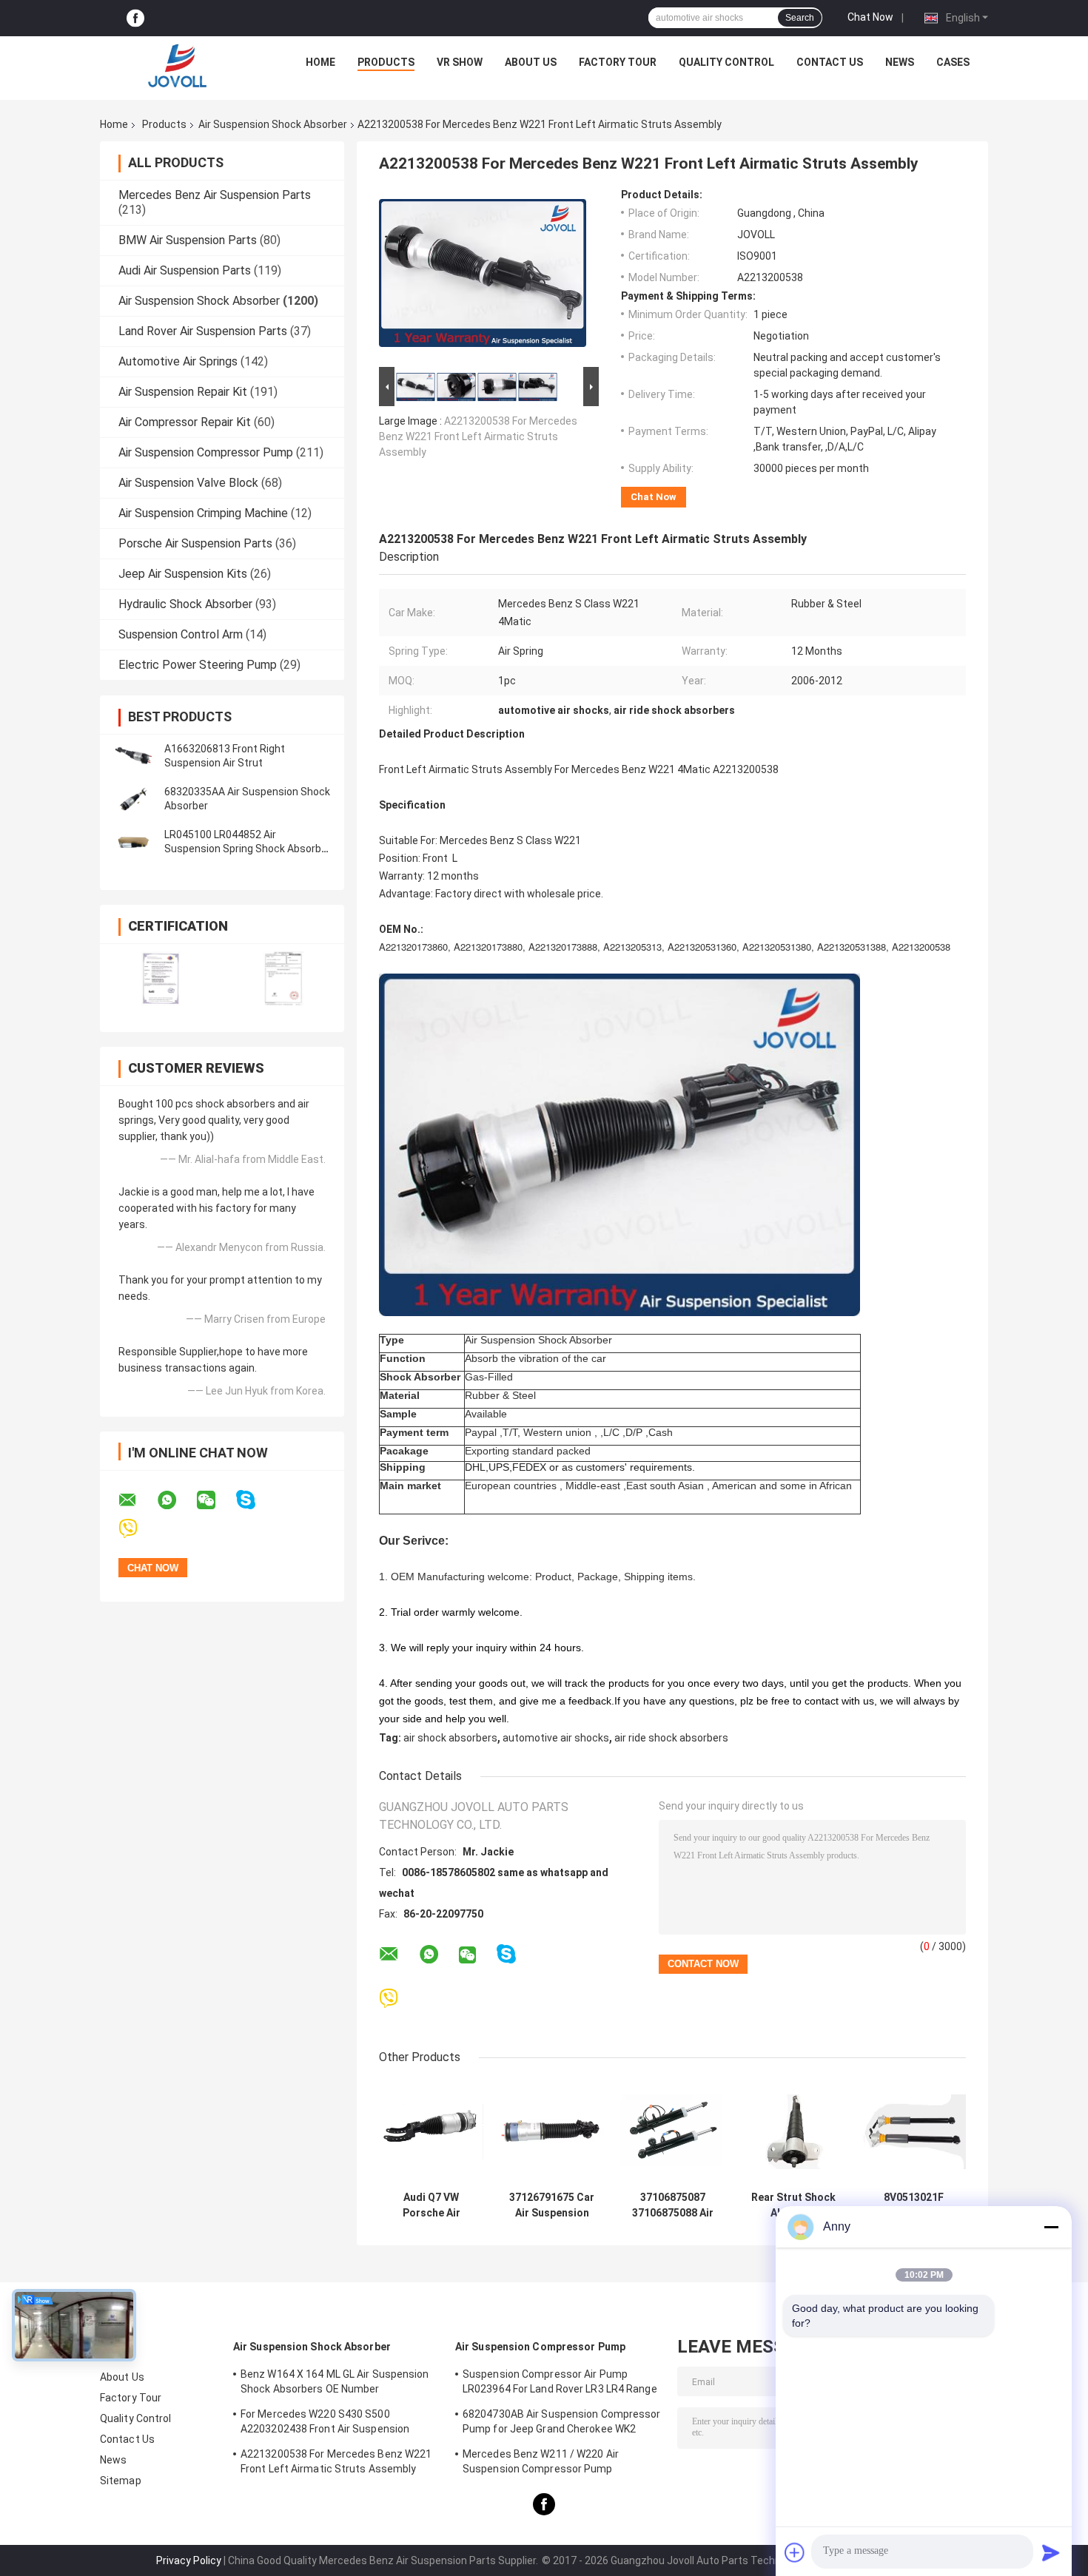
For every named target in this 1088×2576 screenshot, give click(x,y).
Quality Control (726, 62)
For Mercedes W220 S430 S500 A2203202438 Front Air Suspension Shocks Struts (325, 2424)
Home (320, 62)
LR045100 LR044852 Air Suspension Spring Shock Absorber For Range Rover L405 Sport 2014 (248, 849)
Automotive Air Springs (178, 361)
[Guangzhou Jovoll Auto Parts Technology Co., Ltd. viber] (137, 1529)
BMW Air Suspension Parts (188, 240)
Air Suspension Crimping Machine (203, 513)
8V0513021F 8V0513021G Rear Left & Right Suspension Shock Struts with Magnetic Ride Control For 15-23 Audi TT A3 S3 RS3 (914, 2205)
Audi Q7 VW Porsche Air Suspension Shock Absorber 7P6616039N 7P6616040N (431, 2205)
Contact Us (830, 62)
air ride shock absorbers (671, 1738)
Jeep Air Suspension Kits (183, 574)
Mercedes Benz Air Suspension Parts (215, 195)
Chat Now (870, 17)
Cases (953, 62)
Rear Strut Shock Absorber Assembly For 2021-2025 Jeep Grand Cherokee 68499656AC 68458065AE (793, 2205)
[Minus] (1051, 2227)
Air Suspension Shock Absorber (273, 124)
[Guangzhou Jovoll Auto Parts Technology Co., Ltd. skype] (255, 1500)
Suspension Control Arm (181, 634)
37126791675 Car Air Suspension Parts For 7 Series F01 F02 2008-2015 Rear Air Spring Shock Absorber (552, 2205)
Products (386, 62)
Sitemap (121, 2481)
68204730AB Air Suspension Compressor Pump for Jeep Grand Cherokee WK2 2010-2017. (562, 2424)
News (900, 62)
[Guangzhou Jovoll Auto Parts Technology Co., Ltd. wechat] (215, 1500)
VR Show (460, 62)
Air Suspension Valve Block (188, 483)
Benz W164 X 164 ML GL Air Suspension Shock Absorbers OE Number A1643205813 (335, 2384)
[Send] (1051, 2552)
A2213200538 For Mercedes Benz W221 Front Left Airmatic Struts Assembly (478, 436)
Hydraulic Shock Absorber (185, 604)
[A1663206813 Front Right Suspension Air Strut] (133, 756)
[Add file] (795, 2552)
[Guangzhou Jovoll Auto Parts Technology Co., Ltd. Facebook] (135, 18)
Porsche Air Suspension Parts (195, 543)
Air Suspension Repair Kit (183, 392)
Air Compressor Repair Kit (185, 422)
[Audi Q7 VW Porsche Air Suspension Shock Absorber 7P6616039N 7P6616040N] (431, 2132)
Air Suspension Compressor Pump (206, 452)
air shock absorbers (450, 1738)
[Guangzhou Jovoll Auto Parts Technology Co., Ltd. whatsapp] (176, 1500)
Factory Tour (618, 62)
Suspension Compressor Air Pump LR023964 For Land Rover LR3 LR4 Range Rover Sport (560, 2384)
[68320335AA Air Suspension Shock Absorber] (133, 799)
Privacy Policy (189, 2560)
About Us (531, 62)
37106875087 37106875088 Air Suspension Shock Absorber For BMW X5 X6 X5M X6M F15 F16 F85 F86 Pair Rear (672, 2205)
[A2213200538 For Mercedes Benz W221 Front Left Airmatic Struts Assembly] (483, 276)
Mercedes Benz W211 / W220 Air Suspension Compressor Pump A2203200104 (541, 2464)
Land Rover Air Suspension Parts (203, 331)
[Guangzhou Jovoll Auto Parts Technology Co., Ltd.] (178, 66)
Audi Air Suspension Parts (185, 270)
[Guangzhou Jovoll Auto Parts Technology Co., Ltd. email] (137, 1500)
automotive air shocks (556, 1738)
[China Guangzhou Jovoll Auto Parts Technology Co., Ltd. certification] (161, 978)
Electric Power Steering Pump (198, 665)
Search (800, 18)
